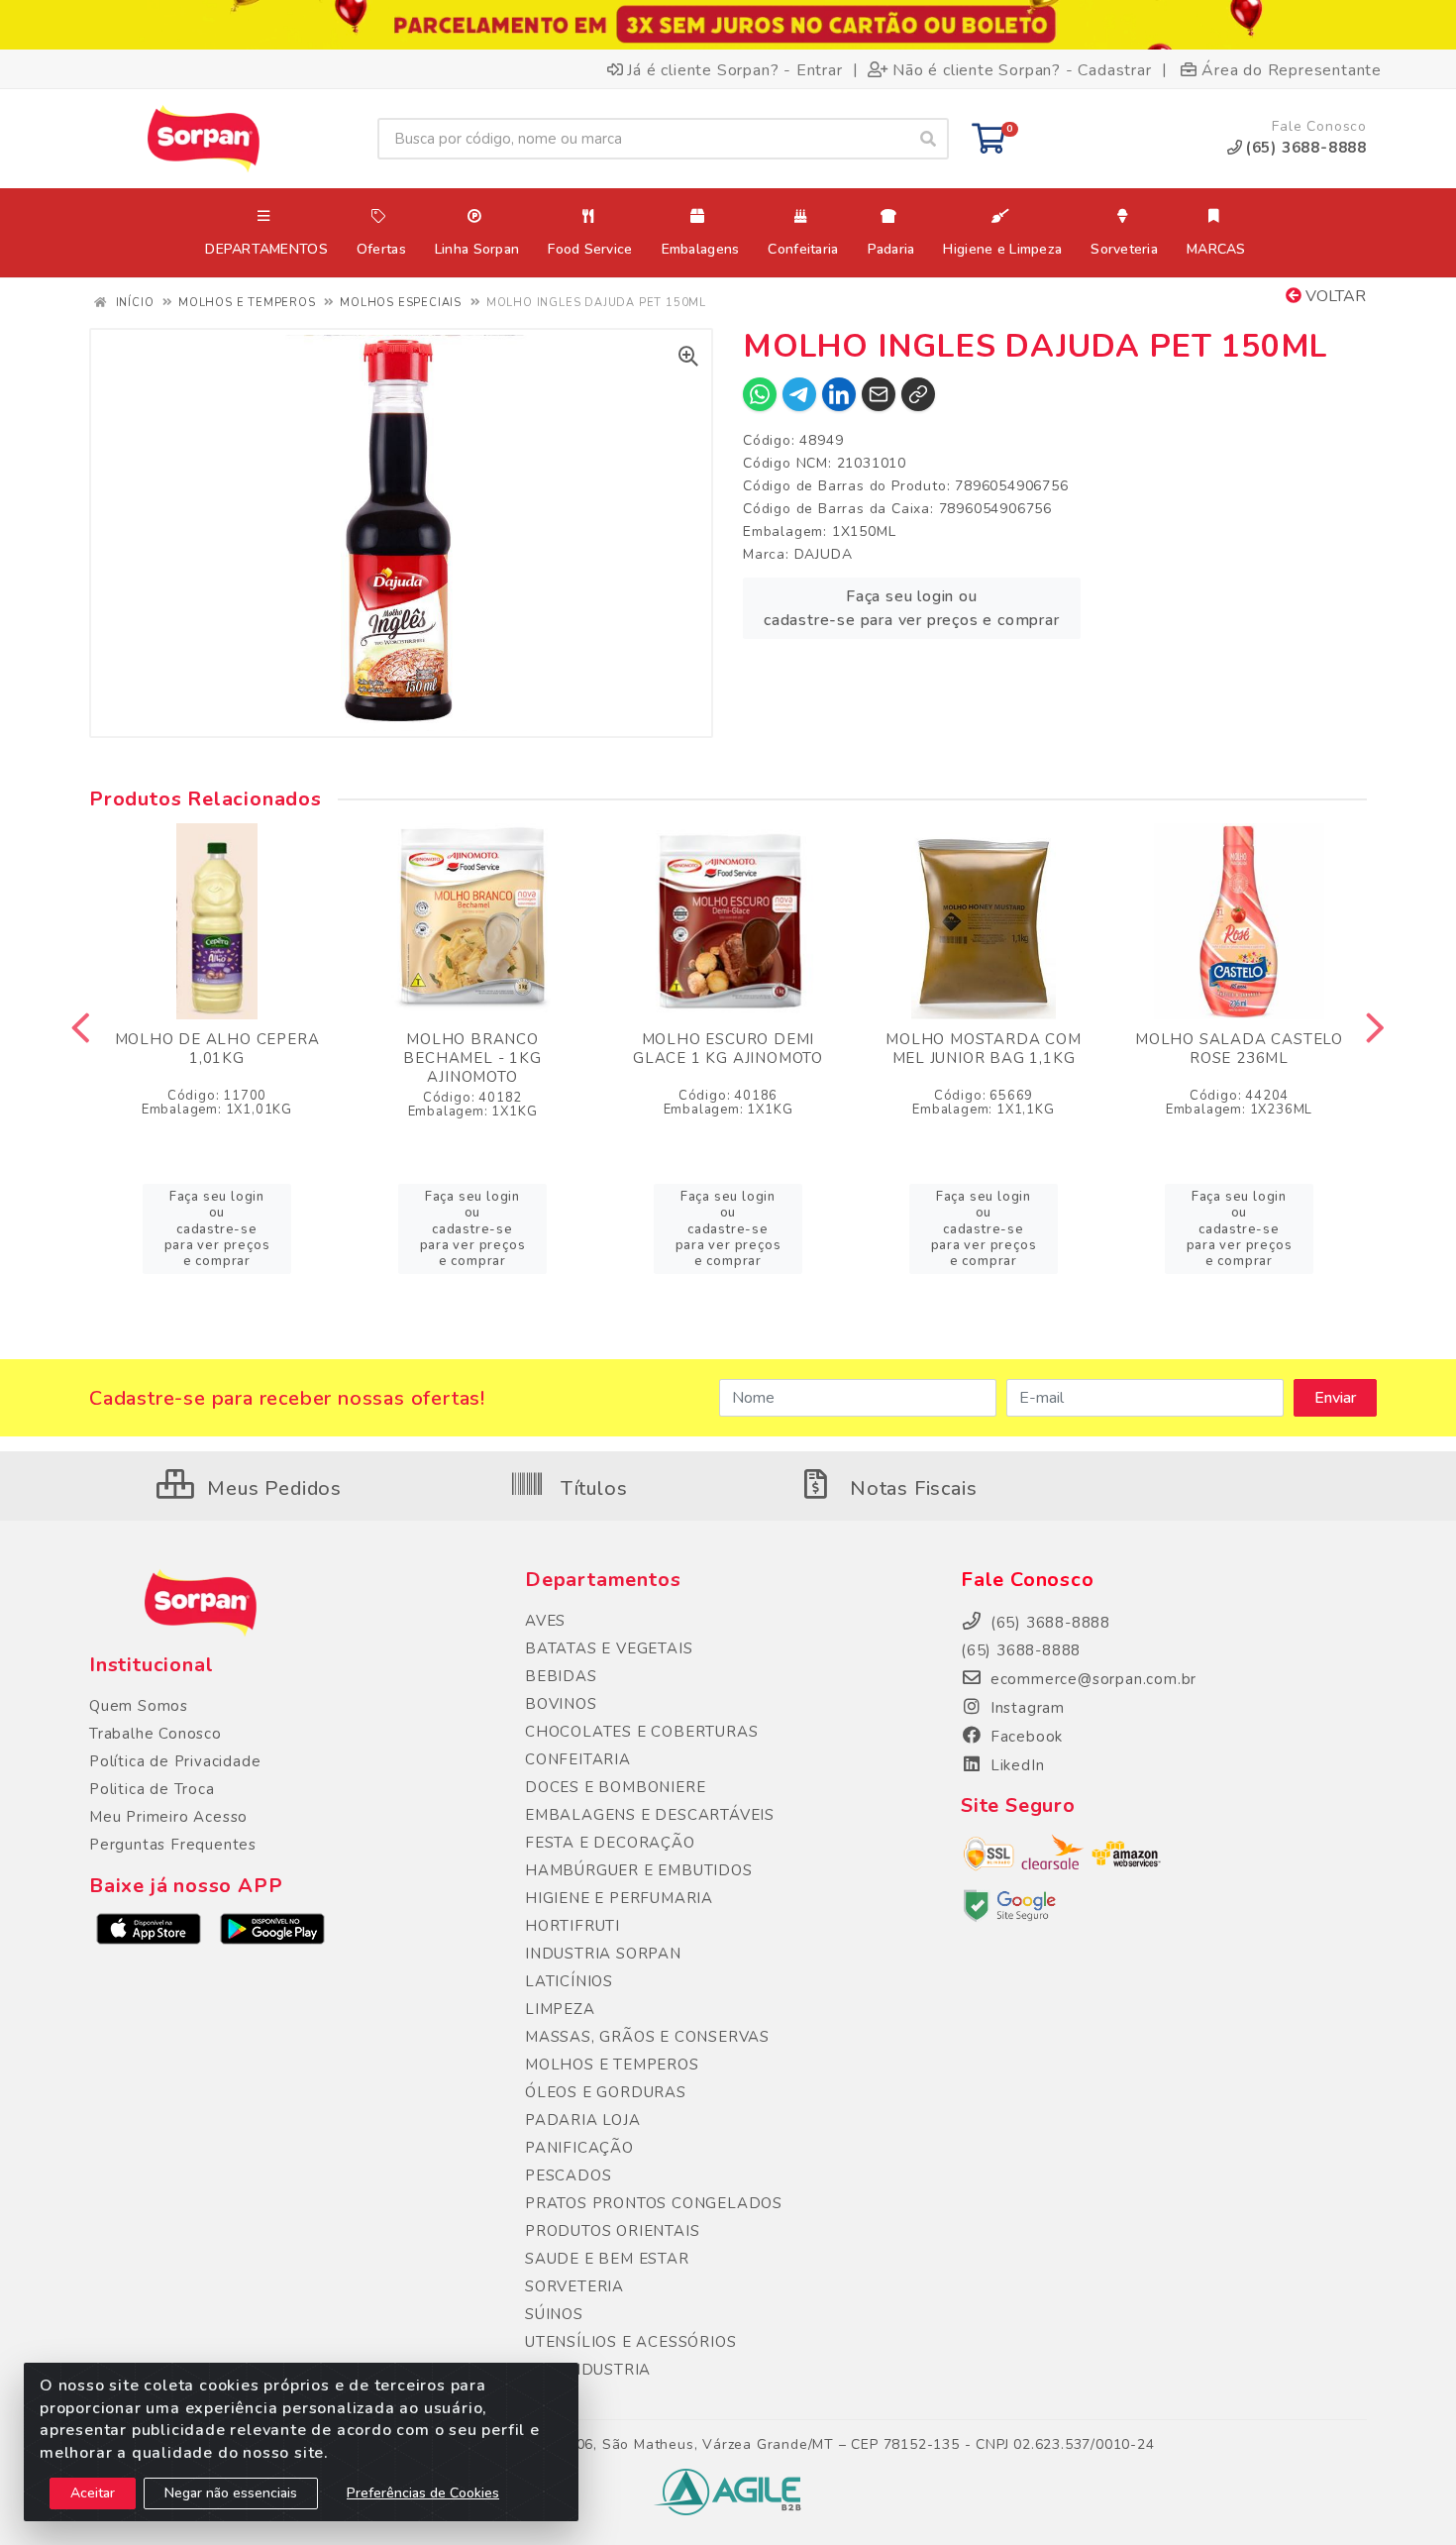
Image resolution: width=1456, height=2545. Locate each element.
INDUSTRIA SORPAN (603, 1954)
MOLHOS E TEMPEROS (612, 2065)
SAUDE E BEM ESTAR (607, 2259)
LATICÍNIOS (569, 1981)
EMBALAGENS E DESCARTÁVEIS (650, 1815)
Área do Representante (1292, 69)
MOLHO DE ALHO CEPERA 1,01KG (217, 1049)
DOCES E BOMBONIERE (615, 1787)
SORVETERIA (574, 2286)
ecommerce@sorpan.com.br (1091, 1679)
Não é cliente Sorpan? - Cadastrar (1022, 69)
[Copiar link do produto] (918, 394)
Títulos (591, 1488)
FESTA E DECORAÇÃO (610, 1843)
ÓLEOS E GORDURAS (606, 2092)
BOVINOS (561, 1704)
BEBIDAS (561, 1676)
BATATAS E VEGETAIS (609, 1648)
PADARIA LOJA (583, 2120)
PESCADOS (568, 2175)
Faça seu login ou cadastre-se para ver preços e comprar (912, 608)
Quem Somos (139, 1706)
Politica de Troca (152, 1789)
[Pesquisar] (928, 139)
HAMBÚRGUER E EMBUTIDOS (639, 1870)
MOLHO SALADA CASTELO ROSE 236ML (1239, 1049)
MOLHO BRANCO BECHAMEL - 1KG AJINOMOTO (472, 1058)
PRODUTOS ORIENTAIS (612, 2231)
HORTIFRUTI (572, 1926)
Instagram (1025, 1708)
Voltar (1334, 296)
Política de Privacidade (175, 1761)
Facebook (1024, 1737)
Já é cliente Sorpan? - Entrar (734, 69)
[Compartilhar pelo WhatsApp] (760, 394)
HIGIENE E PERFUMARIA (619, 1898)
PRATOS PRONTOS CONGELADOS (654, 2203)
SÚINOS (554, 2314)
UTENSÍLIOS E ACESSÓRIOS (630, 2342)
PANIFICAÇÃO (579, 2148)
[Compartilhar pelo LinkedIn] (839, 394)
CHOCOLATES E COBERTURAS (641, 1732)
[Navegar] (81, 1028)
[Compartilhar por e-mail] (879, 394)
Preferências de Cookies (423, 2493)
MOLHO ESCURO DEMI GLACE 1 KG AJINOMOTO (728, 1049)
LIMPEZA (560, 2009)
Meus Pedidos (272, 1488)
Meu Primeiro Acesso (168, 1817)
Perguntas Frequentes (173, 1845)
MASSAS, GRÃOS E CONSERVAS (647, 2037)
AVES (545, 1621)
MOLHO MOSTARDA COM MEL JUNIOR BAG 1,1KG (983, 1049)
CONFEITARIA (578, 1759)
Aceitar (93, 2493)
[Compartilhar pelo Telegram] (799, 394)
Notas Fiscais (910, 1488)
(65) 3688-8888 (1021, 1650)
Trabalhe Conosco (156, 1734)
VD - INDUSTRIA (588, 2370)
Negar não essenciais (231, 2493)
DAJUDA (824, 554)
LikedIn (1015, 1765)
